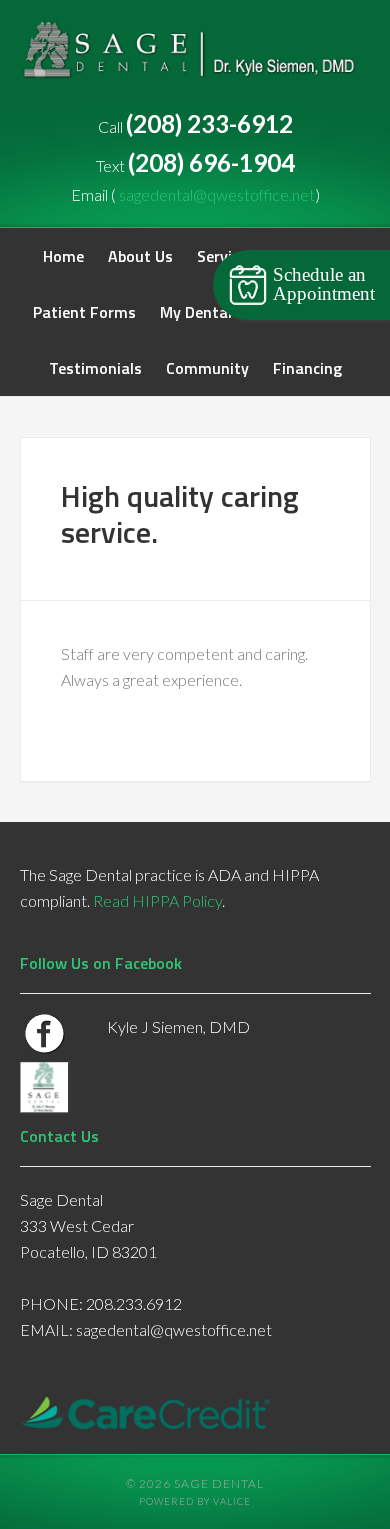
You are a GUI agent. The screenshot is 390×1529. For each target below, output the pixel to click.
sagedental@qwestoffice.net (217, 194)
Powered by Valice (195, 1501)
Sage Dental (195, 60)
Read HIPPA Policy (157, 900)
